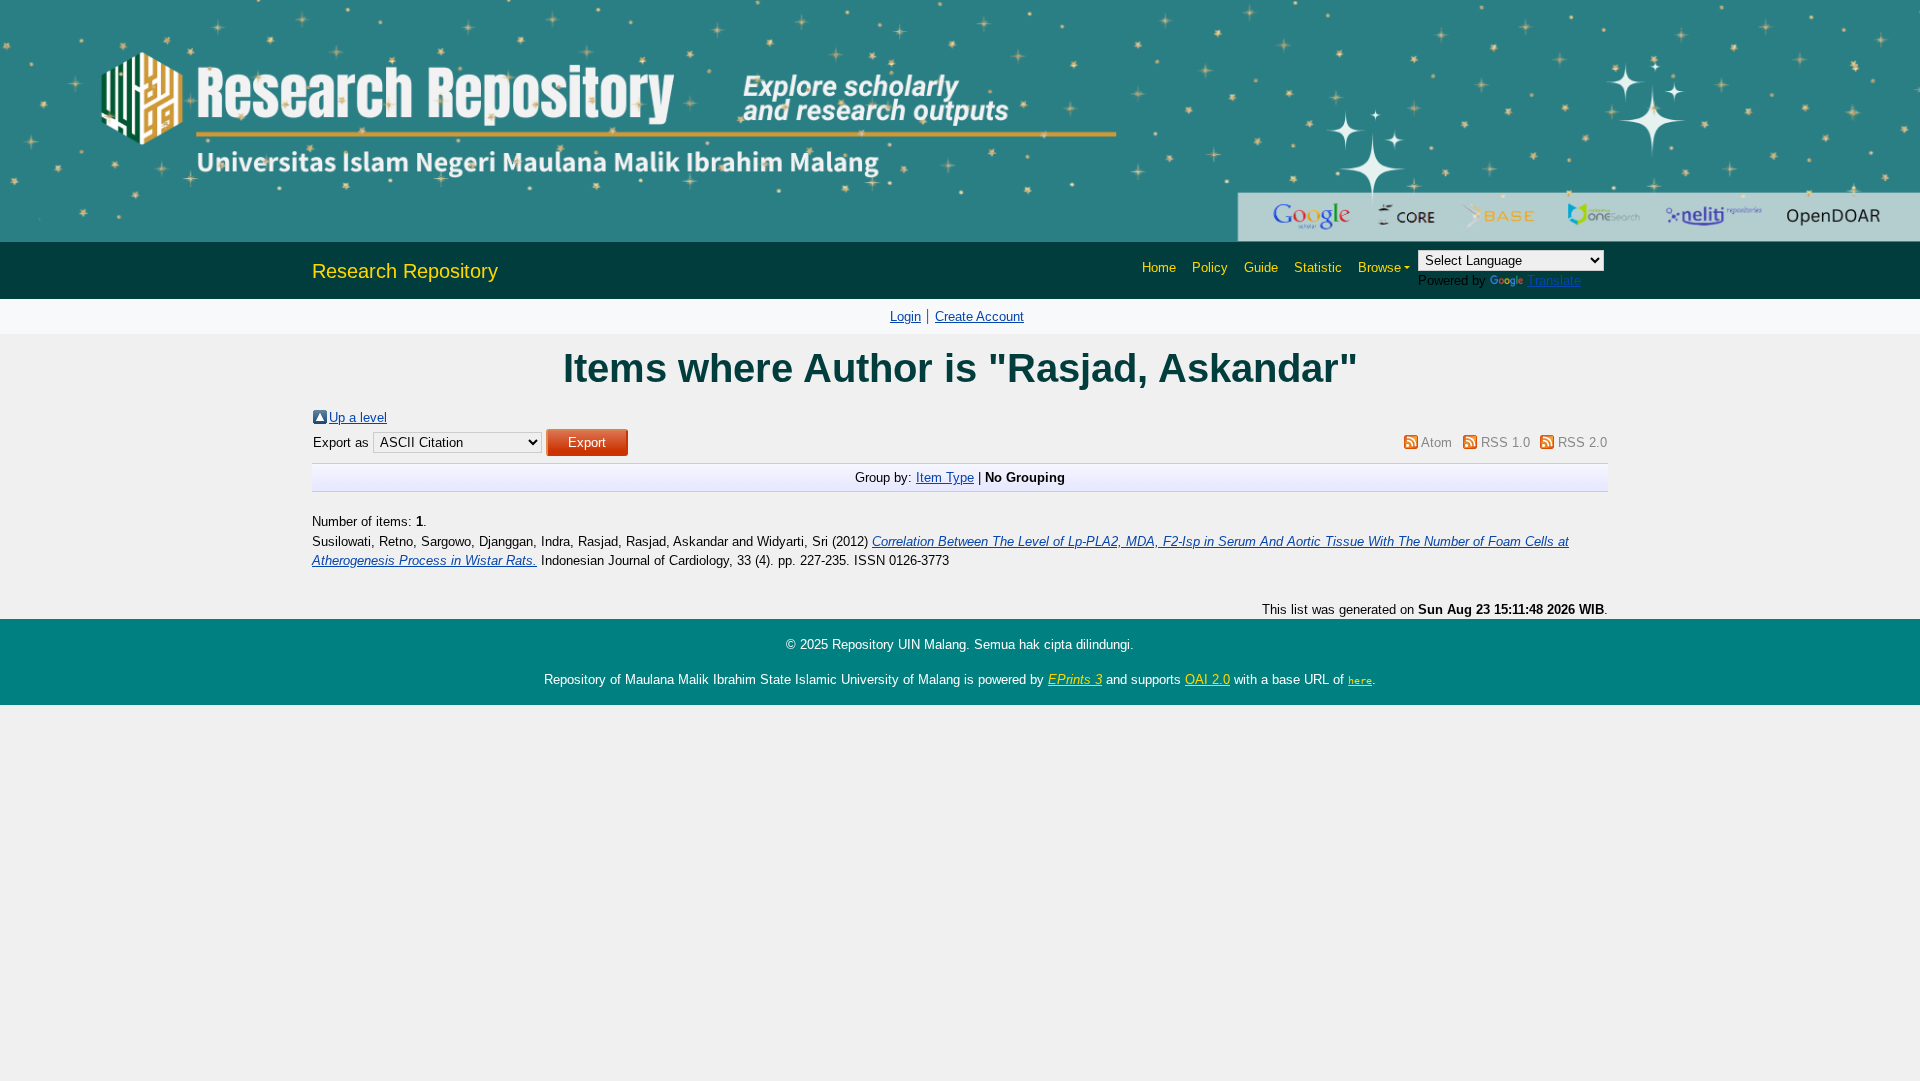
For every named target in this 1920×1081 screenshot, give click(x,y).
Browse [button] (1379, 267)
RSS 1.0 (1505, 442)
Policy (1210, 267)
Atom (1436, 442)
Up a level (358, 417)
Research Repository (405, 271)
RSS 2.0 (1582, 442)
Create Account (979, 316)
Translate (1554, 280)
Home (1159, 267)
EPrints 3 (1075, 679)
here (1360, 680)
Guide (1261, 267)
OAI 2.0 (1207, 679)
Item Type (945, 477)
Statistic (1318, 267)
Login (905, 316)
